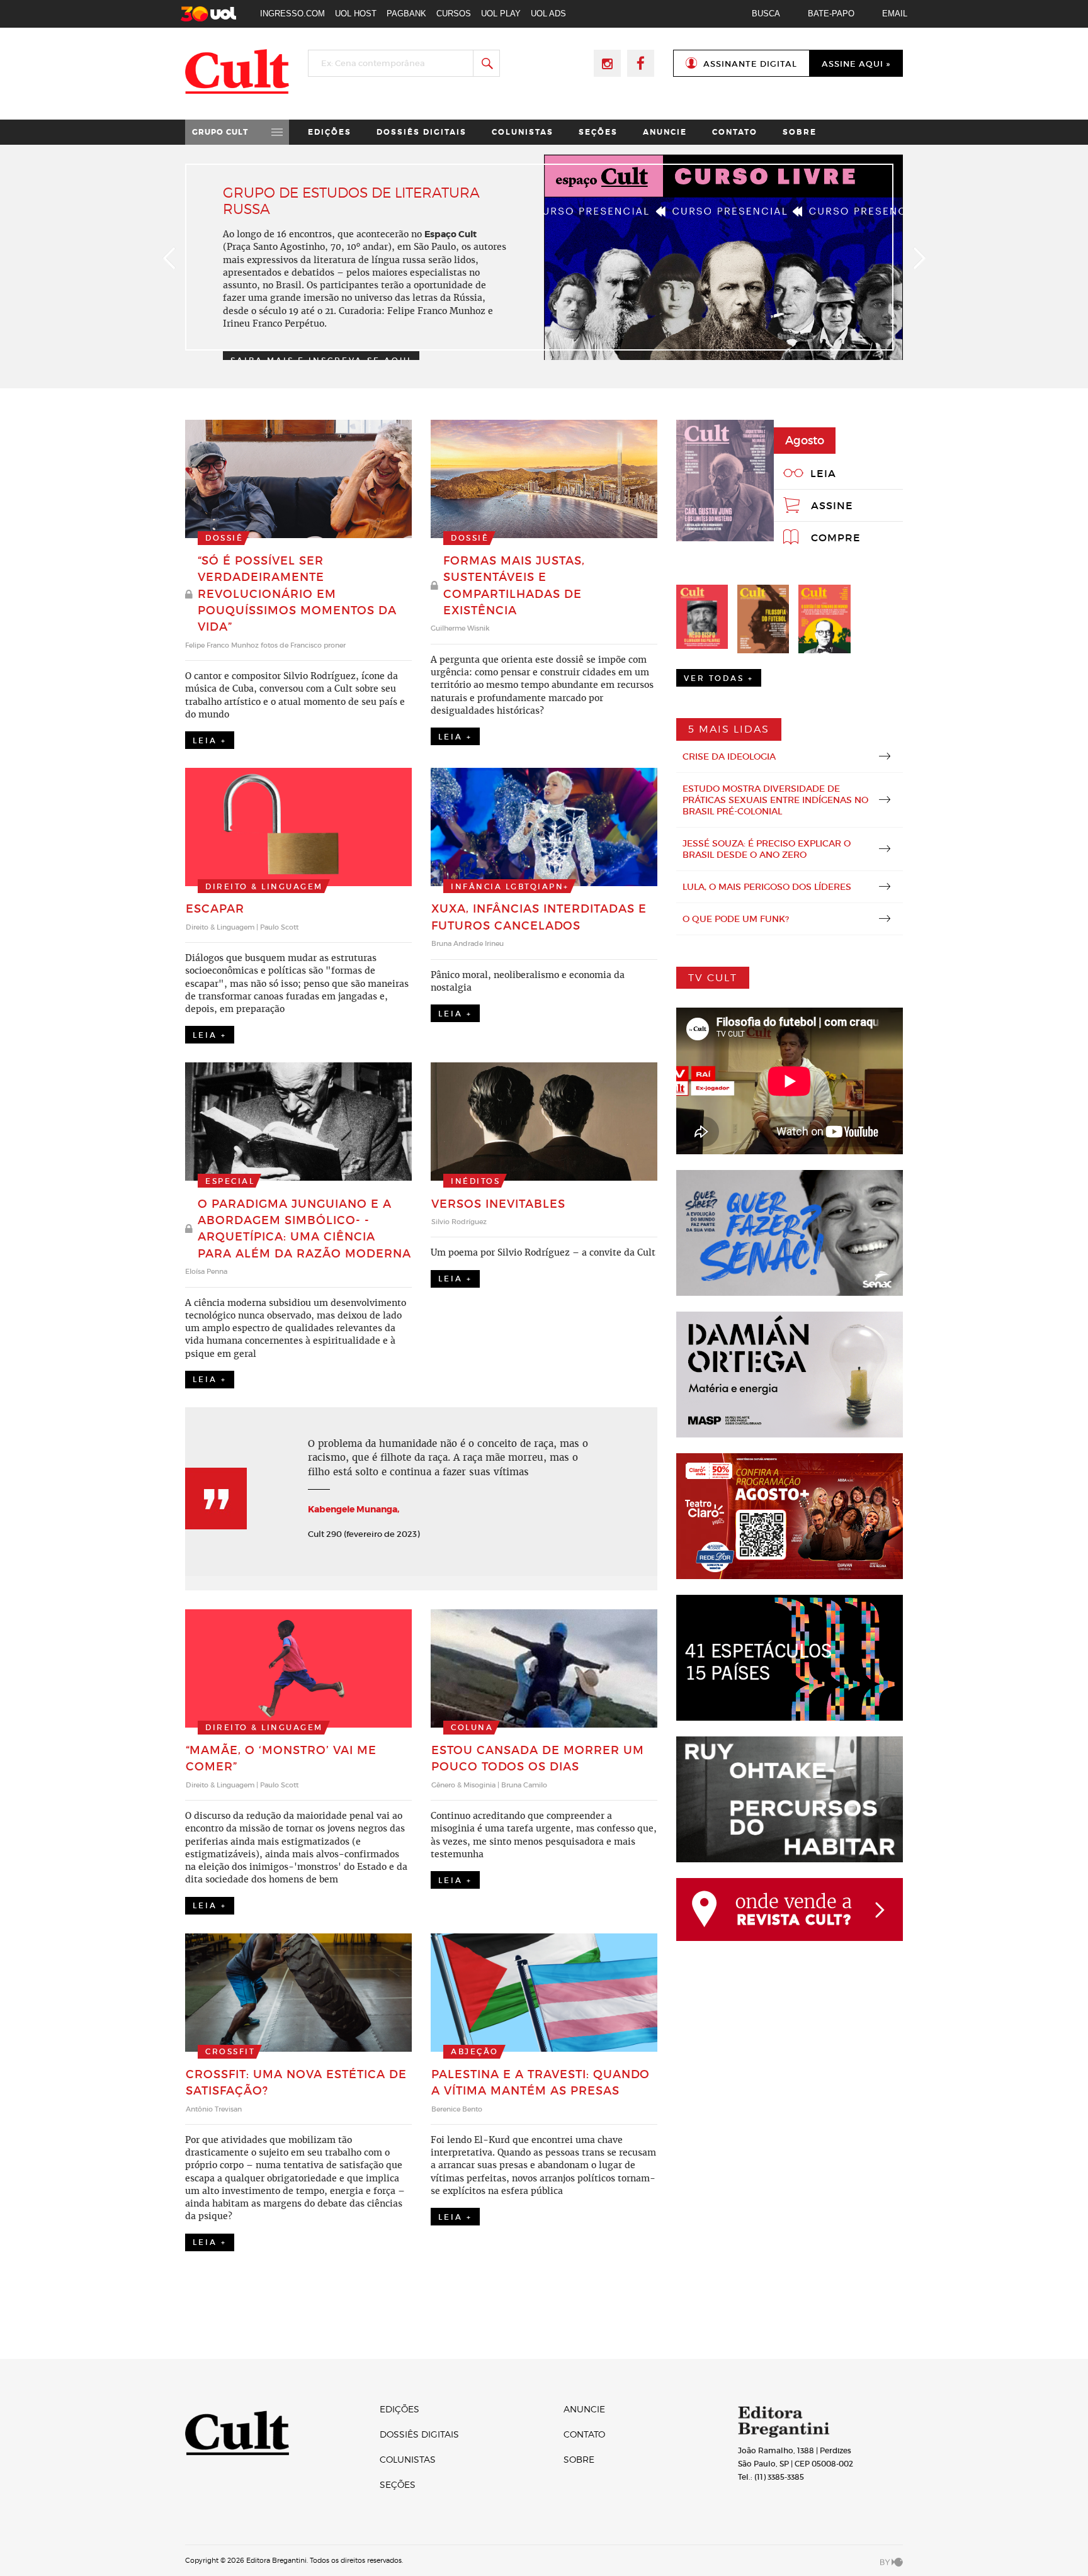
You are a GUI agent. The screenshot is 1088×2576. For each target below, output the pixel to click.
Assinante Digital (750, 64)
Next (919, 258)
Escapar (215, 909)
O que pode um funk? (736, 919)
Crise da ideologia (729, 756)
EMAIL (895, 14)
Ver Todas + (719, 678)
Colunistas (523, 132)
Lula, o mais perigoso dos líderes (767, 887)
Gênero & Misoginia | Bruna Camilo (489, 1785)
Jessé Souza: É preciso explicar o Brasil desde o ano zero (767, 849)
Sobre (800, 132)
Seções (598, 132)
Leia (823, 473)
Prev (169, 258)
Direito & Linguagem (264, 886)
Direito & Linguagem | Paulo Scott (242, 927)
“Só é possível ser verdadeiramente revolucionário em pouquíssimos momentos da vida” (297, 594)
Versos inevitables (498, 1204)
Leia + (210, 740)
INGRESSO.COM (292, 14)
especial (230, 1181)
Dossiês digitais (422, 132)
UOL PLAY (501, 14)
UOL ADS (548, 14)
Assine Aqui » (856, 64)
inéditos (475, 1181)
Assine (832, 505)
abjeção (475, 2051)
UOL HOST (356, 14)
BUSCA (766, 14)
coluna (472, 1727)
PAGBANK (406, 14)
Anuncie (665, 132)
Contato (735, 132)
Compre (836, 537)
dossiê (224, 538)
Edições (330, 132)
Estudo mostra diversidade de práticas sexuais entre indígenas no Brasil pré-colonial (775, 800)
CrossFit (230, 2051)
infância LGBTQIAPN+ (510, 886)
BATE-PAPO (831, 14)
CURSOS (454, 14)
